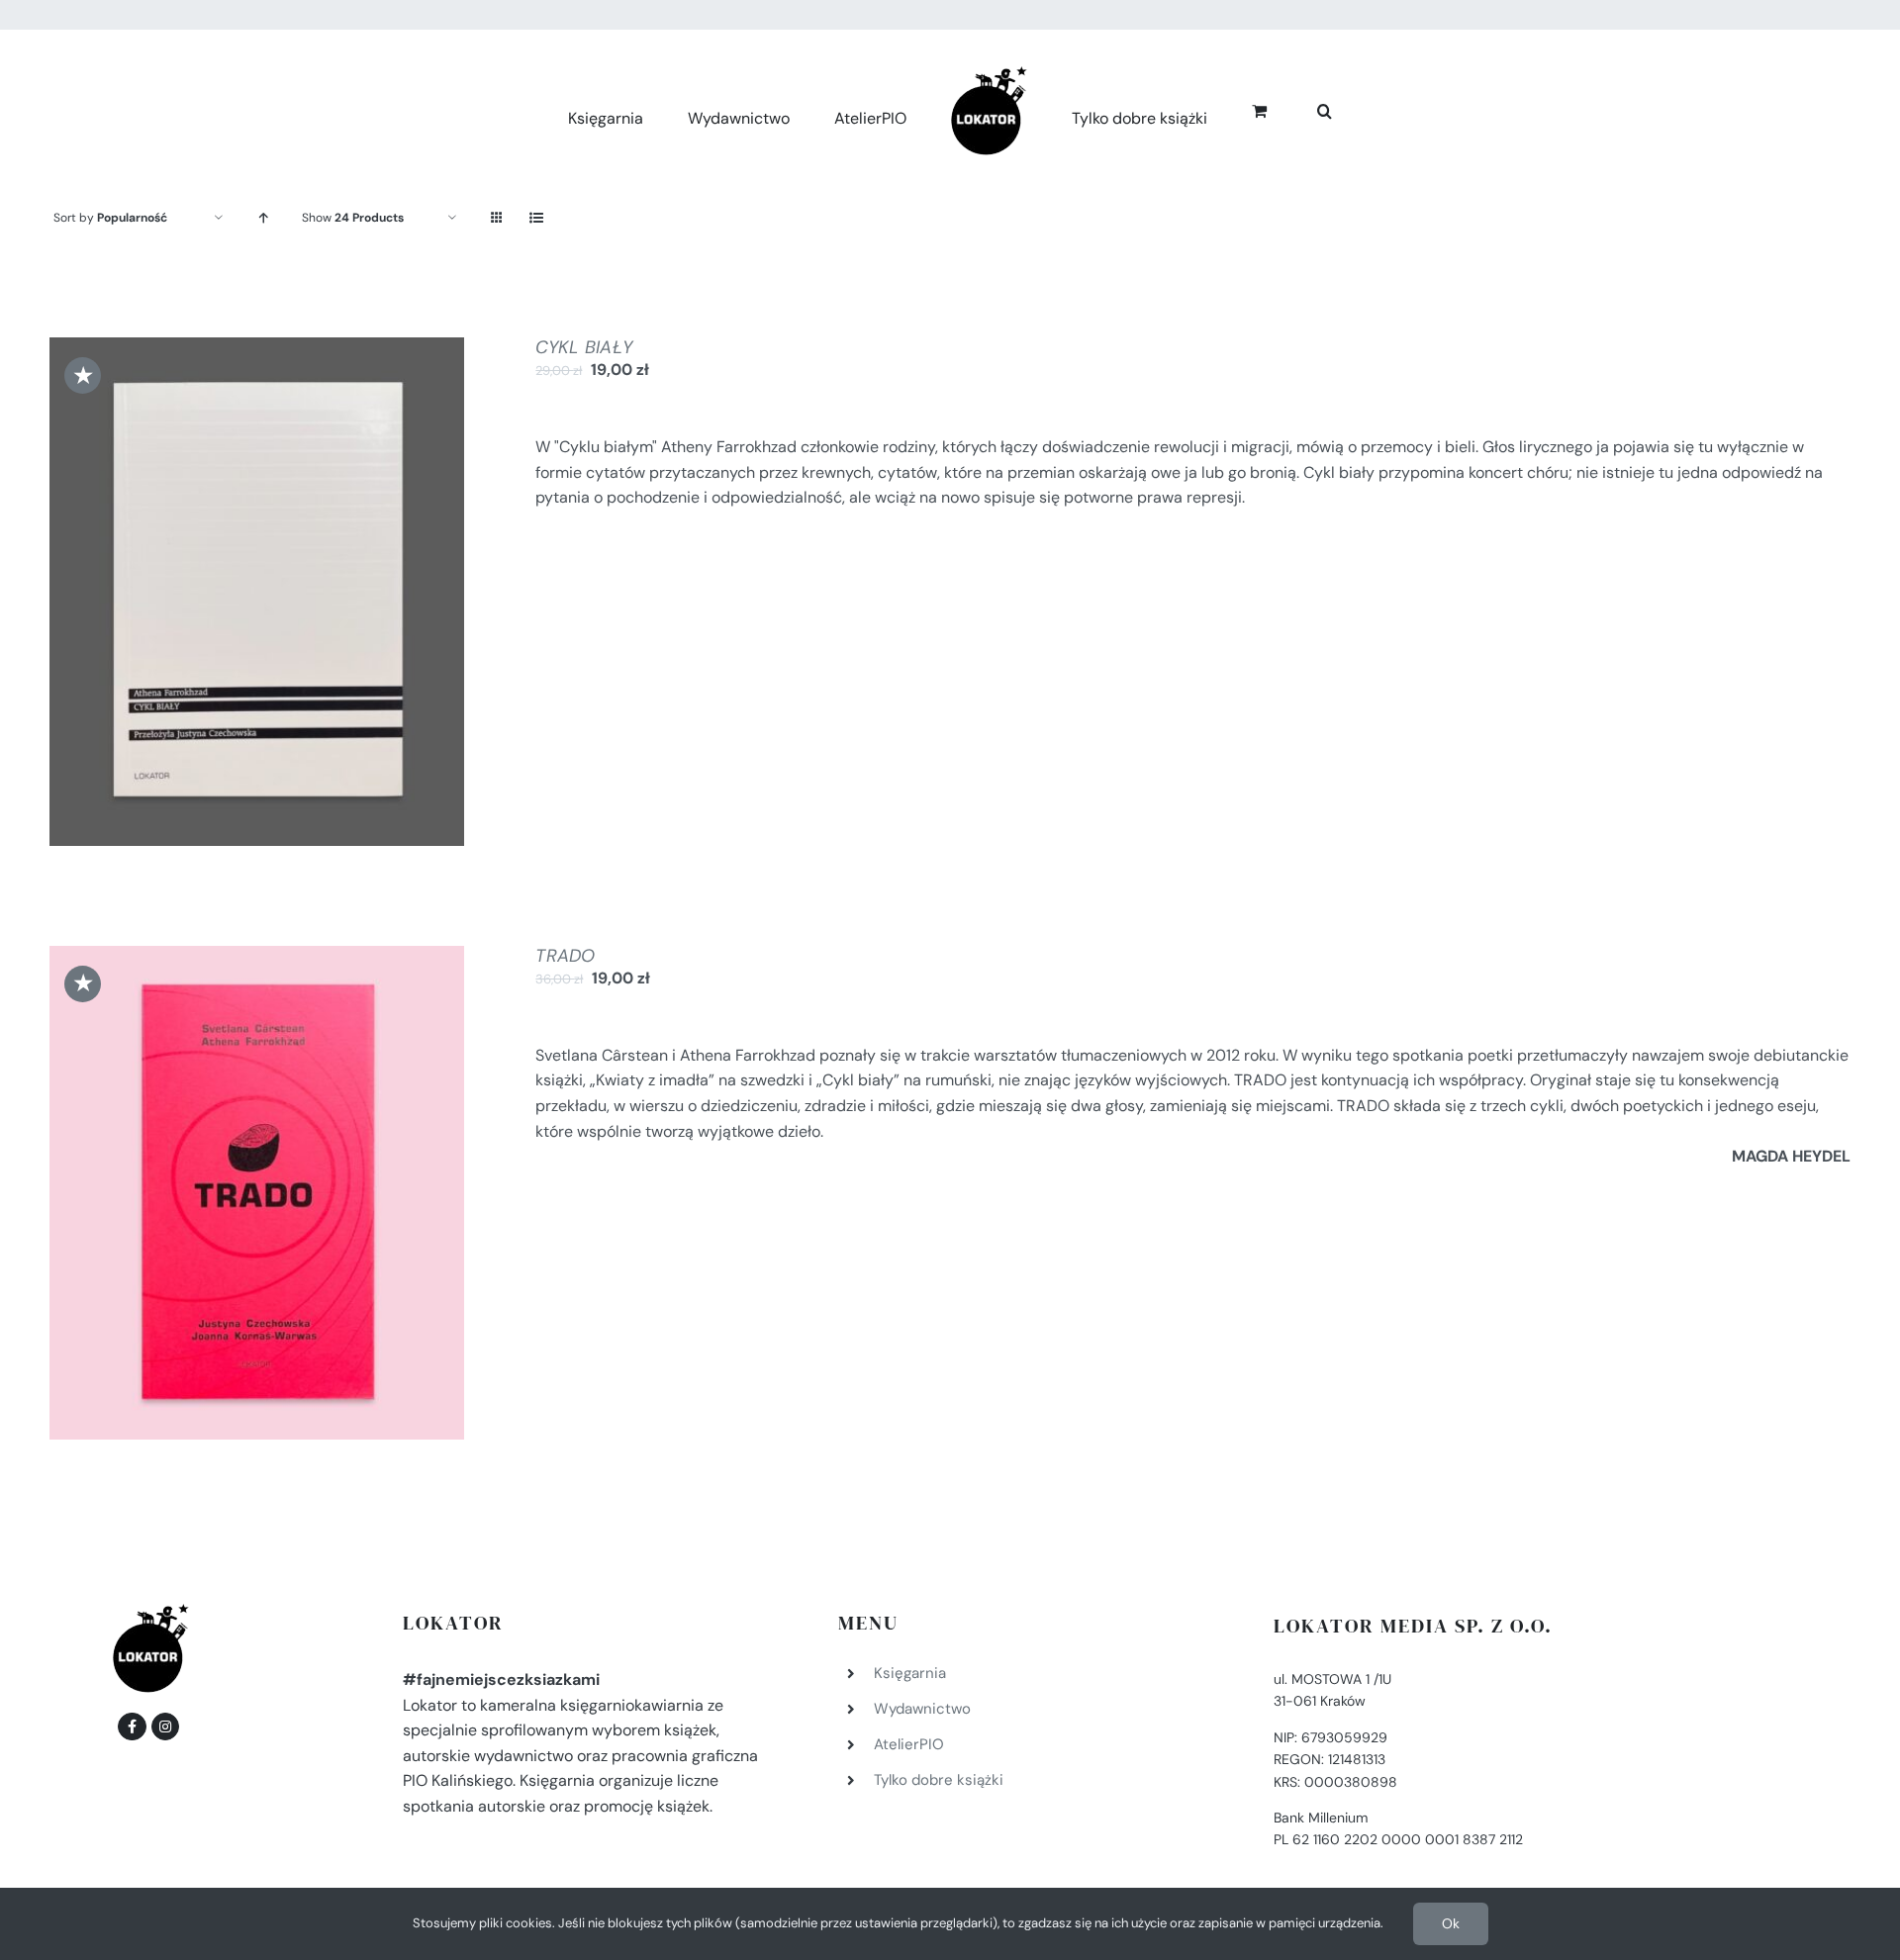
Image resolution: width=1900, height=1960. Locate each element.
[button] (1303, 108)
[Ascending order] (263, 218)
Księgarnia (910, 1673)
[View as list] (536, 218)
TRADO (565, 956)
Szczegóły (335, 596)
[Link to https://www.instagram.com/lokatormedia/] (165, 1727)
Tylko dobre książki (939, 1780)
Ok (1451, 1923)
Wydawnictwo (922, 1709)
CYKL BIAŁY (584, 347)
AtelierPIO (909, 1744)
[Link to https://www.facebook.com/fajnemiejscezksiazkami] (132, 1727)
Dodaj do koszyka (203, 596)
